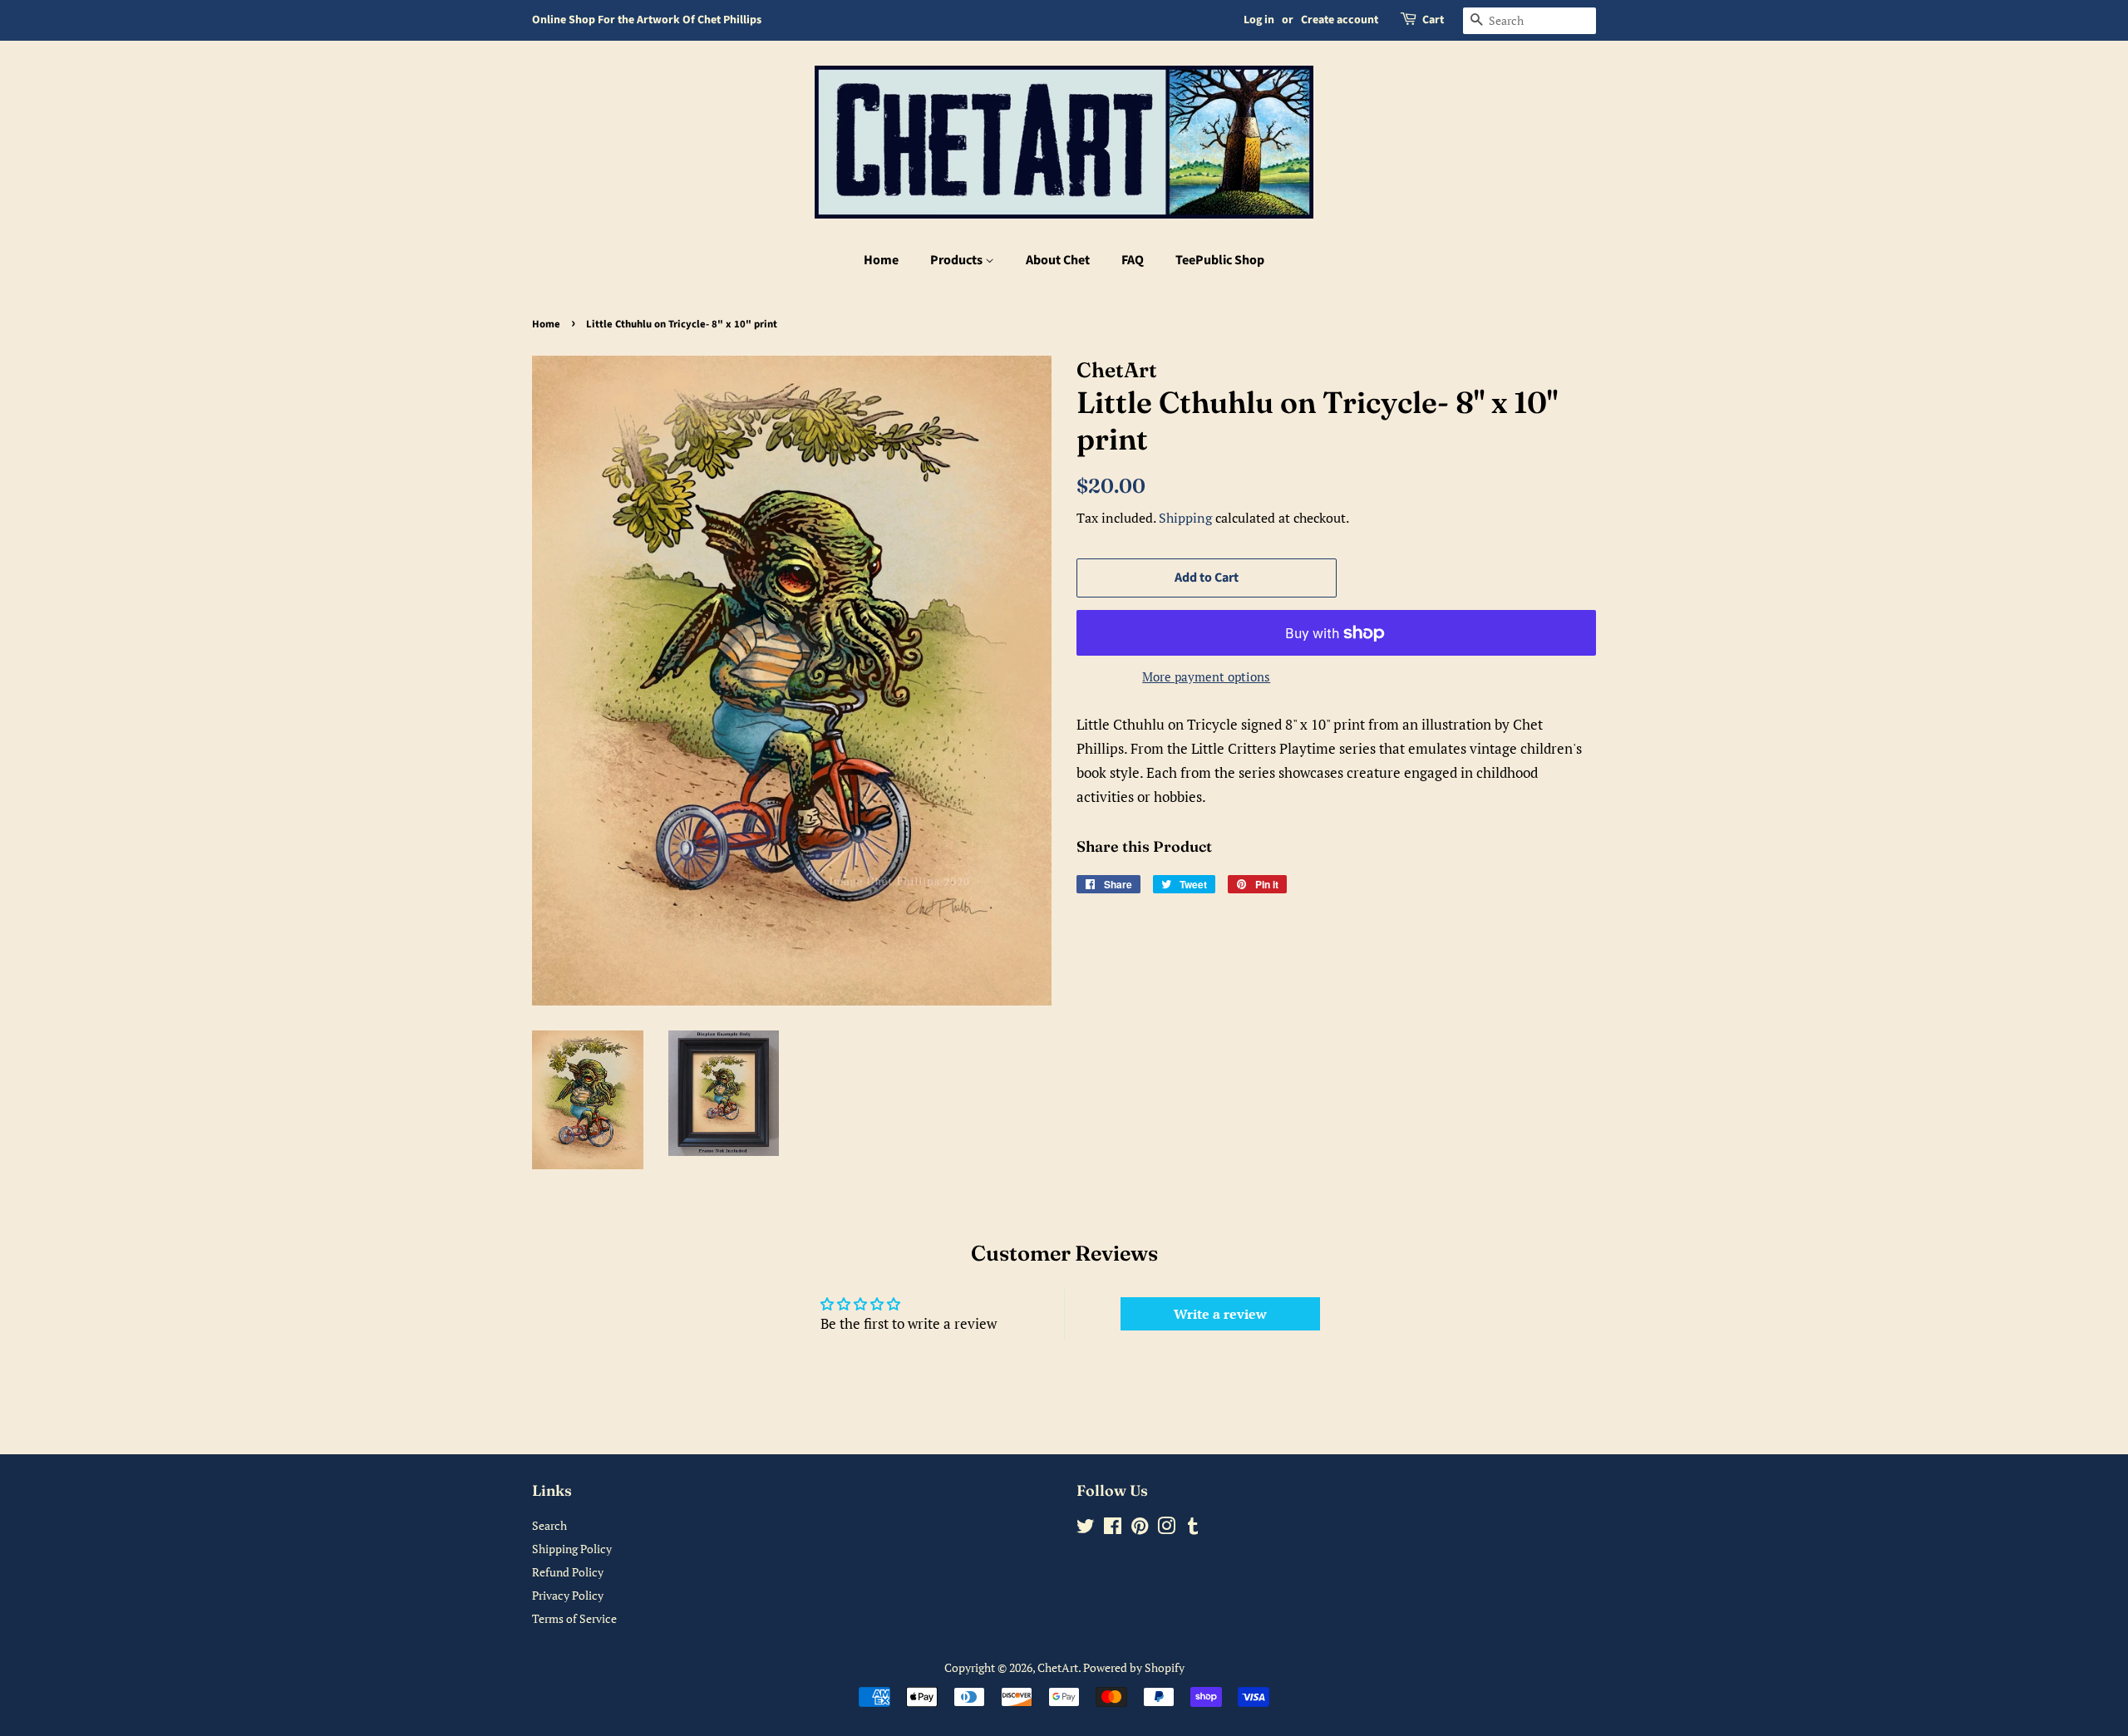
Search (549, 1525)
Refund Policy (568, 1572)
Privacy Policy (568, 1595)
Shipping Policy (572, 1549)
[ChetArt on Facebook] (1113, 1529)
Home (881, 260)
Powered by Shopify (1134, 1667)
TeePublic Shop (1220, 260)
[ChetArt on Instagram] (1166, 1529)
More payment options (1206, 676)
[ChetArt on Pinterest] (1140, 1529)
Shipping (1185, 518)
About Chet (1058, 260)
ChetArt (1058, 1667)
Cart (1433, 20)
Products (958, 260)
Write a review (1220, 1314)
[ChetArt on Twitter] (1086, 1529)
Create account (1340, 20)
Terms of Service (574, 1618)
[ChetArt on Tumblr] (1193, 1529)
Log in (1259, 20)
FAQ (1133, 260)
